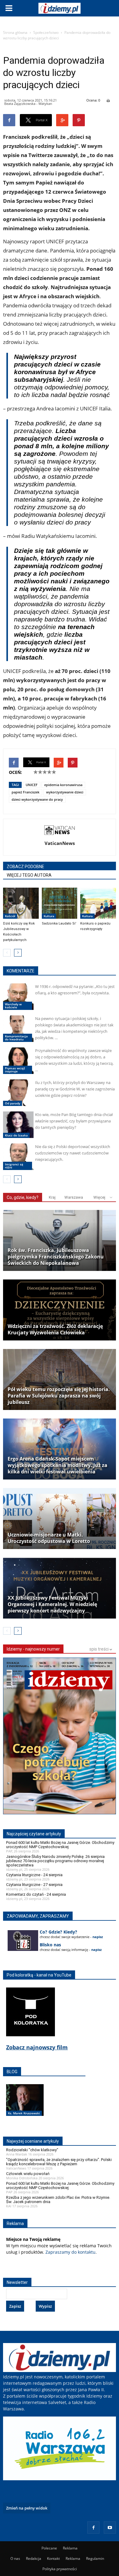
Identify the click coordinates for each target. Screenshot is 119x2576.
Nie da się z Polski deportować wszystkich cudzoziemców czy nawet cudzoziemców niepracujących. (73, 1153)
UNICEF (32, 785)
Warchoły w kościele (13, 1006)
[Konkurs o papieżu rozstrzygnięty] (98, 903)
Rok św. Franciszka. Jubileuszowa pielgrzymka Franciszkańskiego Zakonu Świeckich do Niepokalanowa (56, 1257)
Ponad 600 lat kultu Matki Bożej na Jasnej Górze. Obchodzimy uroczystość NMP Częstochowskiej (60, 1845)
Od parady (13, 1103)
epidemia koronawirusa (63, 785)
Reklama (70, 2548)
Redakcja (34, 2558)
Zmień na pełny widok (27, 2508)
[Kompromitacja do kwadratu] (18, 1029)
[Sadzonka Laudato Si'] (60, 903)
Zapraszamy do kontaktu (70, 2252)
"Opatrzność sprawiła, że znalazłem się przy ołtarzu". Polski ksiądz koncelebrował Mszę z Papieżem (59, 2162)
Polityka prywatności (60, 2569)
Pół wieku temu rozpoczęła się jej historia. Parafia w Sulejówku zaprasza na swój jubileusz (59, 1396)
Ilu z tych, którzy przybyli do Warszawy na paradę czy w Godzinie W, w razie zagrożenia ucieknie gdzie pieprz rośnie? (75, 1089)
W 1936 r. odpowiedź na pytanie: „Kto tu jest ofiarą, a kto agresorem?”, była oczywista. (75, 990)
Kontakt (53, 2558)
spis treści (99, 1649)
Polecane (49, 2548)
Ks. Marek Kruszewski (24, 2113)
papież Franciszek (25, 792)
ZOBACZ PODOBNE (25, 867)
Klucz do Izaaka (16, 1135)
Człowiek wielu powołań (28, 2174)
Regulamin (95, 2558)
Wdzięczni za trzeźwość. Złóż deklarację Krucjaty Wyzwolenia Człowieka (55, 1329)
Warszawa (74, 1197)
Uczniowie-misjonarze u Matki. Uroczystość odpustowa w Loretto (49, 1538)
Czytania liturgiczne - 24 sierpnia (34, 1875)
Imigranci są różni (14, 1166)
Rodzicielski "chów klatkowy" (32, 2150)
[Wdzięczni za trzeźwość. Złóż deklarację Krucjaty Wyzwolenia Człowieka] (60, 1310)
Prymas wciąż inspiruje (15, 1070)
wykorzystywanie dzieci (65, 792)
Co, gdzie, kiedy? (23, 1197)
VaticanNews (60, 843)
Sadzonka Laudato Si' (59, 923)
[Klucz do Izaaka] (18, 1125)
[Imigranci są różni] (18, 1157)
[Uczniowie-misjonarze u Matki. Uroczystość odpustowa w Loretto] (60, 1519)
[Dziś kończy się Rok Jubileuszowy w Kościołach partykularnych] (21, 903)
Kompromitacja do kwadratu (16, 1038)
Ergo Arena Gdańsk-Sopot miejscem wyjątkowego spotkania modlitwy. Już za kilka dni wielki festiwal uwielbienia (58, 1465)
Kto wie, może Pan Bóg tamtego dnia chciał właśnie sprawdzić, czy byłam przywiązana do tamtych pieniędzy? (74, 1121)
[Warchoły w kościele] (18, 997)
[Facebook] (93, 2528)
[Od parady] (18, 1093)
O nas (15, 2558)
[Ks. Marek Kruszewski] (25, 2106)
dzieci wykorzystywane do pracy (37, 799)
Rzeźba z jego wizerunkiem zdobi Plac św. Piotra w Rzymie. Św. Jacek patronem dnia (58, 2200)
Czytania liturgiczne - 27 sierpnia (34, 1885)
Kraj (52, 1197)
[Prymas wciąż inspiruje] (18, 1061)
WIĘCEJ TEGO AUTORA (29, 875)
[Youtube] (110, 2528)
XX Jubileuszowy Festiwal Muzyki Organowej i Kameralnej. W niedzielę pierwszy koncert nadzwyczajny (52, 1604)
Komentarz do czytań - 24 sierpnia (36, 1894)
